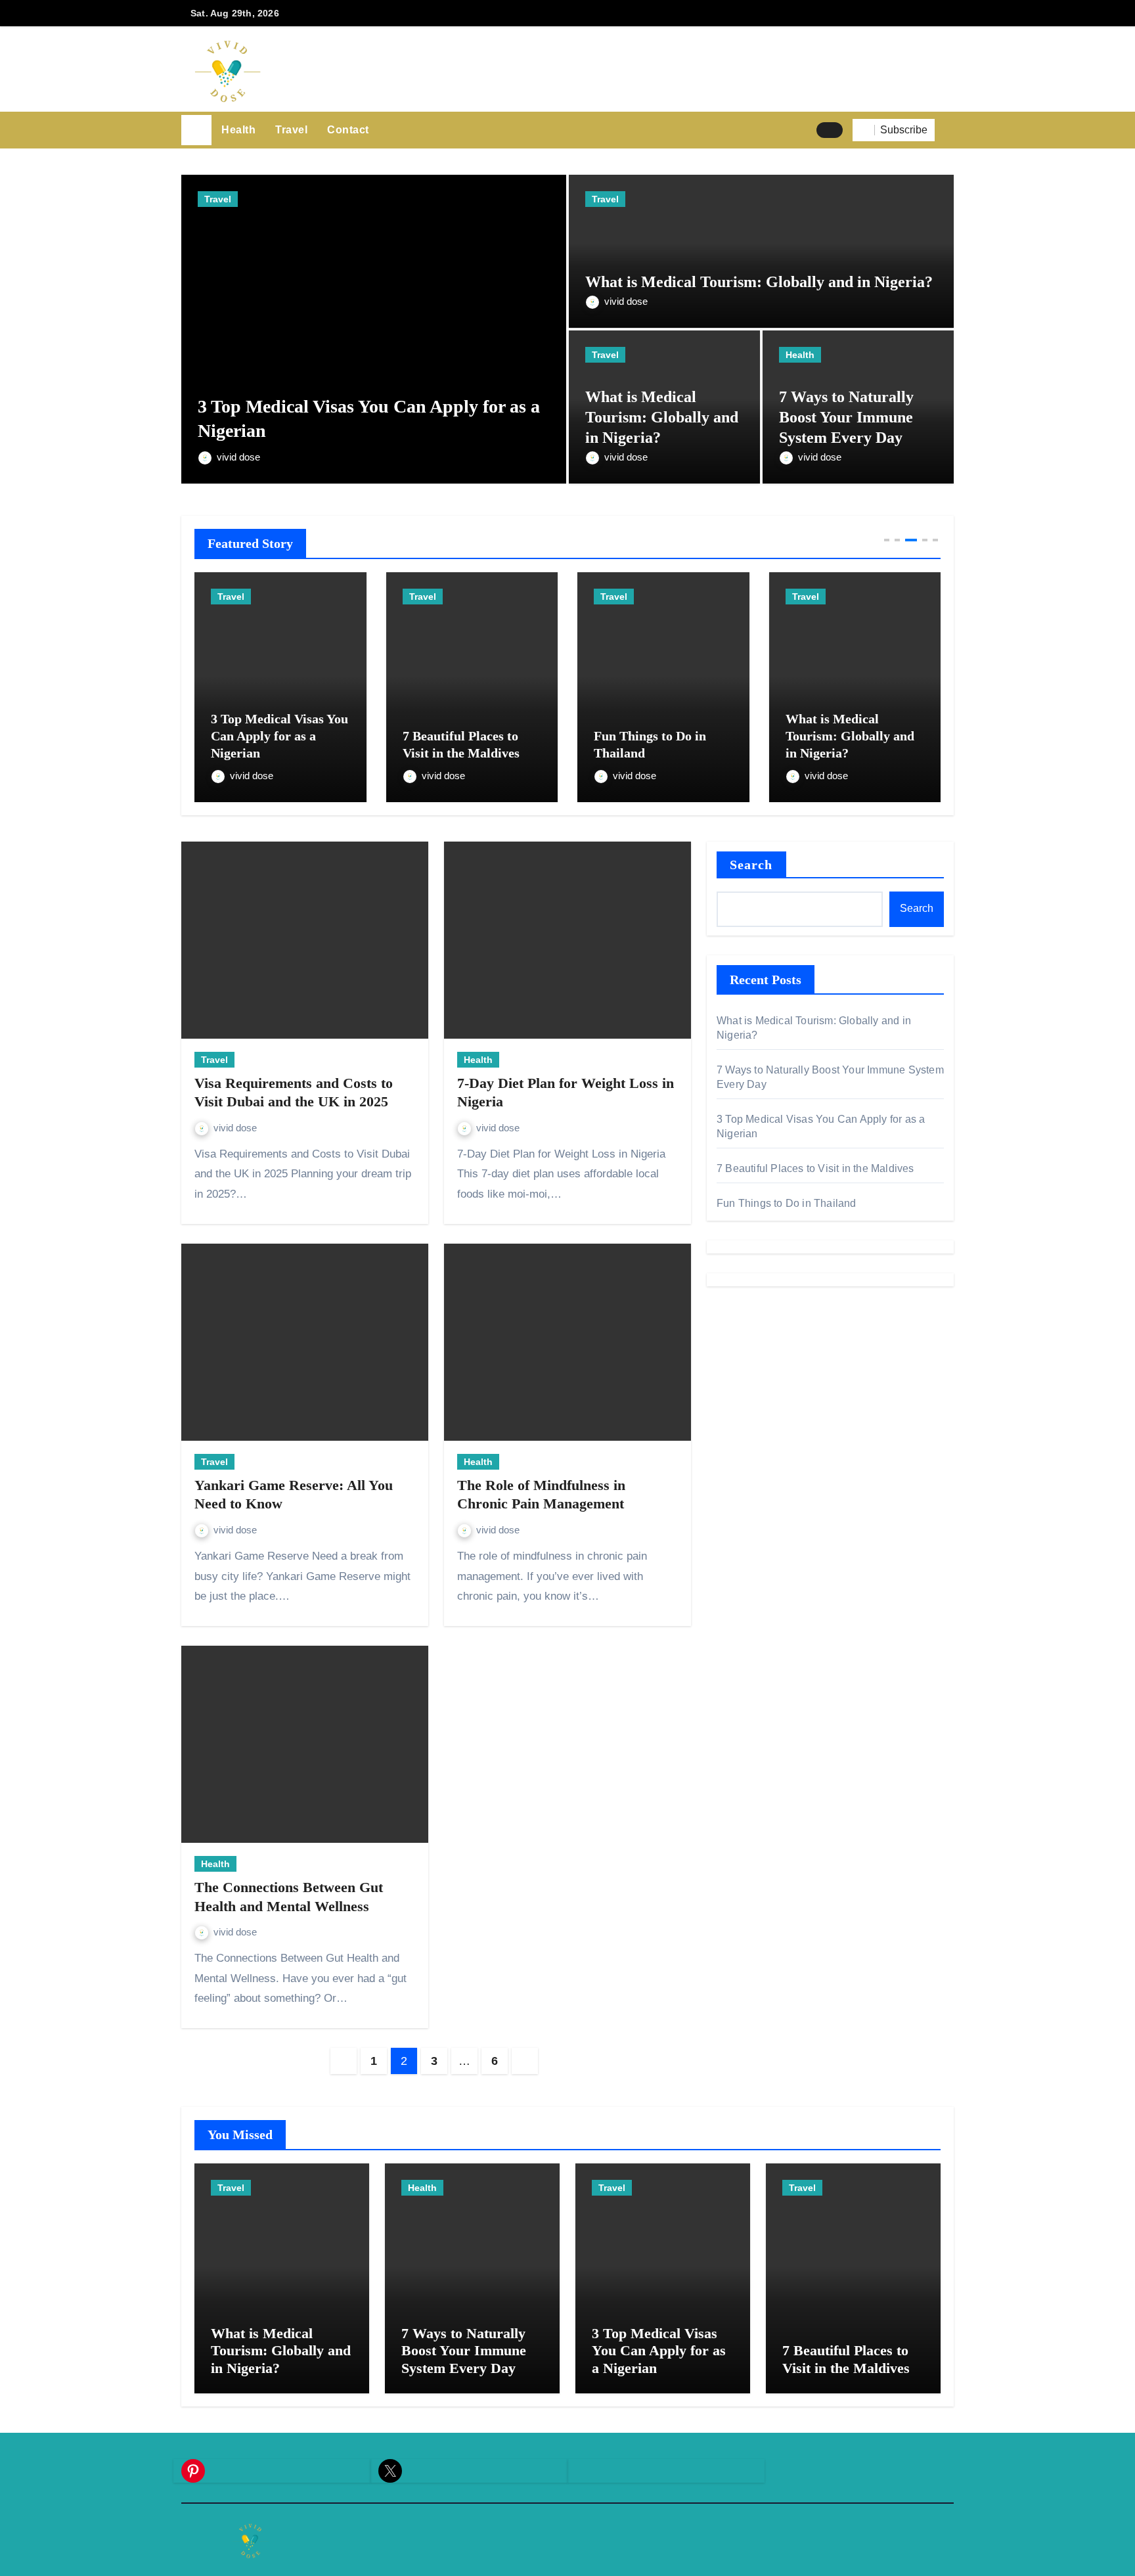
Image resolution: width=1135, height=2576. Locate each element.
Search (751, 865)
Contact (348, 130)
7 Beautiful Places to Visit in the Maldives (815, 1168)
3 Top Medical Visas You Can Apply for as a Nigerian (659, 2351)
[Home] (196, 130)
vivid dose (238, 457)
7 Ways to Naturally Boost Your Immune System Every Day (846, 417)
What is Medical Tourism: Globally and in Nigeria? (759, 282)
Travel (291, 130)
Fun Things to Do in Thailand (787, 1203)
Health (238, 130)
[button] (949, 130)
